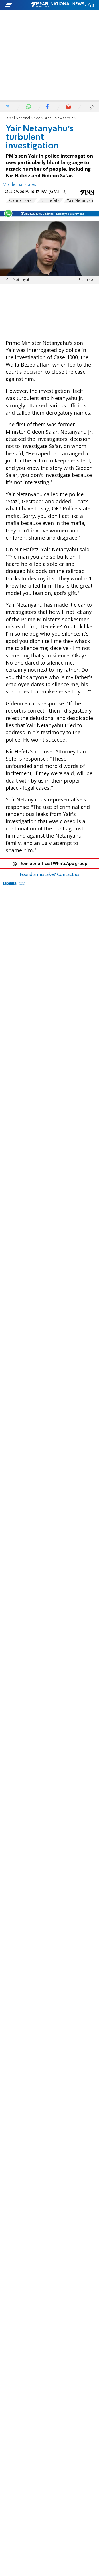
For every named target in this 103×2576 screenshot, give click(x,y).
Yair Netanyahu (81, 201)
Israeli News (54, 118)
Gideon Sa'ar (21, 201)
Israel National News (23, 118)
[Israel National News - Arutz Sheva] (58, 5)
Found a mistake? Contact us (49, 875)
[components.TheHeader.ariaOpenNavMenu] (17, 5)
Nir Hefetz (50, 201)
